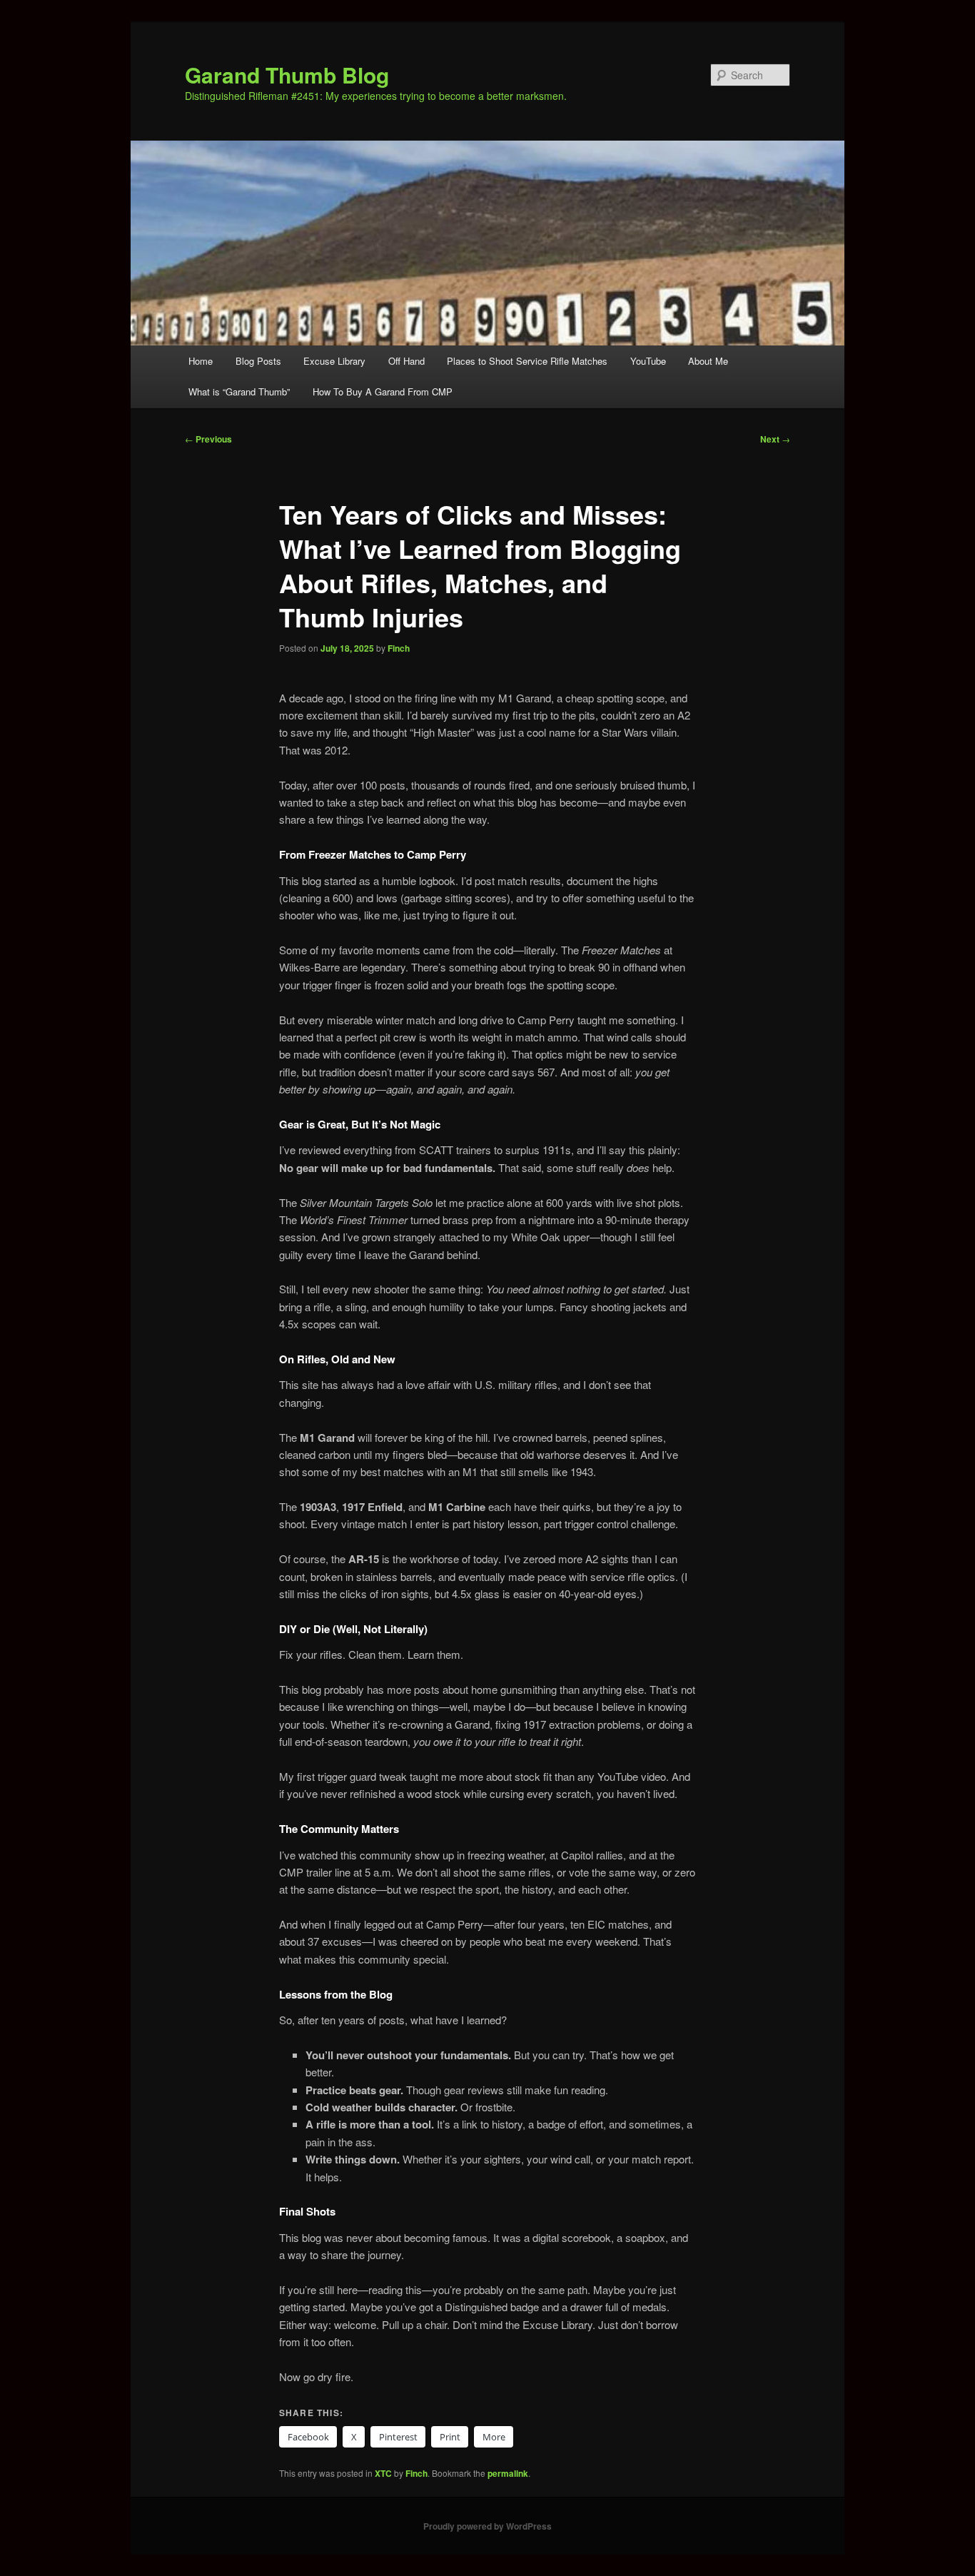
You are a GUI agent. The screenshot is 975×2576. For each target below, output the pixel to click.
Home (201, 361)
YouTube (648, 361)
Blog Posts (258, 361)
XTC (383, 2473)
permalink (508, 2473)
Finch (399, 648)
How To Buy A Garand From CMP (383, 392)
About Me (708, 361)
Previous (208, 439)
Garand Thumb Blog (287, 75)
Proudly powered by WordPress (487, 2526)
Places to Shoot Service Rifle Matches (527, 361)
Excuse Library (334, 361)
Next (775, 439)
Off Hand (406, 361)
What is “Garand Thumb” (239, 392)
